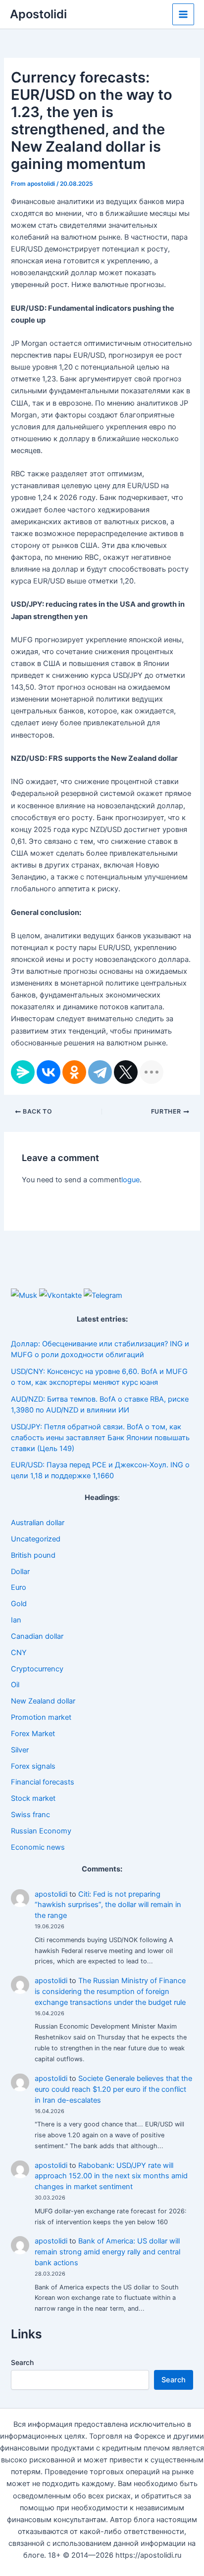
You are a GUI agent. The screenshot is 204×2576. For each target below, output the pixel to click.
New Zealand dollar (43, 1701)
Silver (20, 1750)
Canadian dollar (37, 1636)
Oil (15, 1685)
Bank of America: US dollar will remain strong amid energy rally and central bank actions (107, 2252)
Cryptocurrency (37, 1669)
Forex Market (33, 1734)
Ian (16, 1620)
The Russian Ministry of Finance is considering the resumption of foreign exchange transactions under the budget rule (110, 1992)
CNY (19, 1653)
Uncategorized (36, 1539)
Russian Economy (41, 1831)
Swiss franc (30, 1815)
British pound (33, 1555)
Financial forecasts (43, 1782)
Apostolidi (38, 14)
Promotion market (41, 1717)
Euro (19, 1587)
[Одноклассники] (74, 1072)
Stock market (33, 1798)
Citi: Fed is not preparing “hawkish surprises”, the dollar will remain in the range (108, 1905)
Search (22, 2362)
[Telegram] (100, 1072)
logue (130, 1180)
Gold (19, 1604)
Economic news (38, 1847)
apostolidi (51, 1894)
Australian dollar (38, 1523)
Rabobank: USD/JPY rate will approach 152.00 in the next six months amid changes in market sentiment (111, 2176)
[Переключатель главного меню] (183, 14)
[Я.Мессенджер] (23, 1072)
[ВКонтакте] (49, 1072)
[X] (126, 1072)
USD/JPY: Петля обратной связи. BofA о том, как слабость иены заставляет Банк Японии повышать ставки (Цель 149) (100, 1438)
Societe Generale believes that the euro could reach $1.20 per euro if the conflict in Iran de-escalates (113, 2089)
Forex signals (33, 1766)
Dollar (20, 1572)
